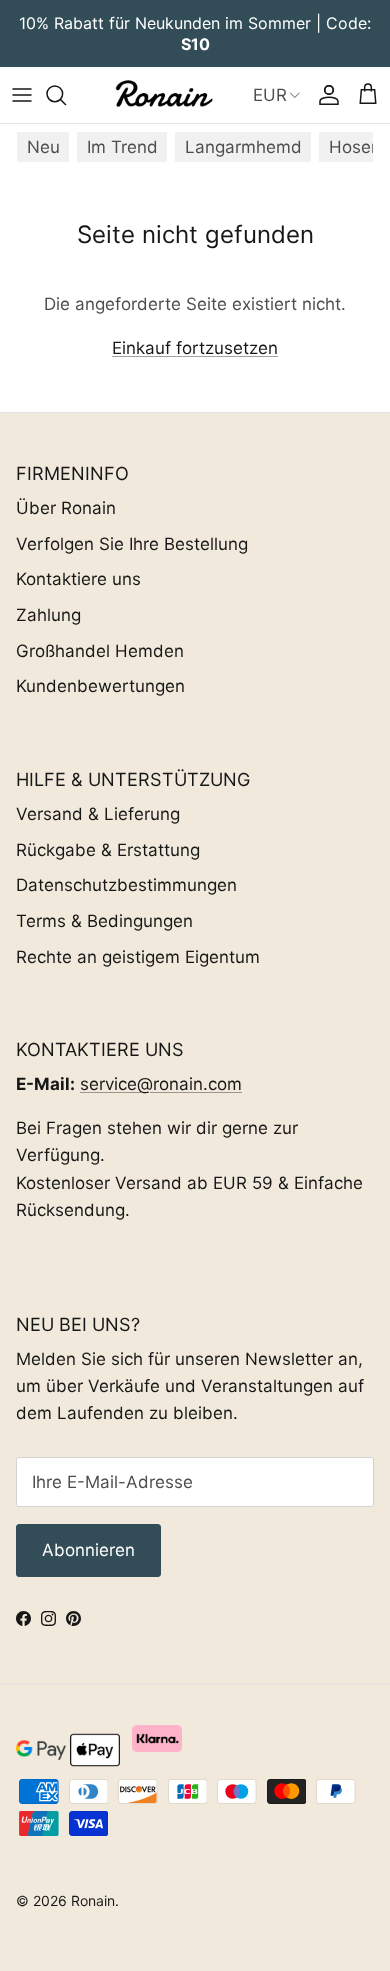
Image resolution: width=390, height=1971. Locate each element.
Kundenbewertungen (100, 686)
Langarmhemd (243, 147)
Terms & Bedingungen (104, 921)
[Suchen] (66, 95)
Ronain (93, 1900)
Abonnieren (88, 1550)
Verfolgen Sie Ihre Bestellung (132, 544)
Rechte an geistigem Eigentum (138, 957)
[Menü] (22, 95)
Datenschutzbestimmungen (126, 885)
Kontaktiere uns (78, 579)
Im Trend (122, 147)
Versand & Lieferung (98, 814)
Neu (43, 147)
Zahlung (48, 615)
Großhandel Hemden (100, 651)
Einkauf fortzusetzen (195, 348)
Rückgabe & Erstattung (108, 850)
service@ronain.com (161, 1084)
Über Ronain (66, 508)
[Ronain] (163, 95)
